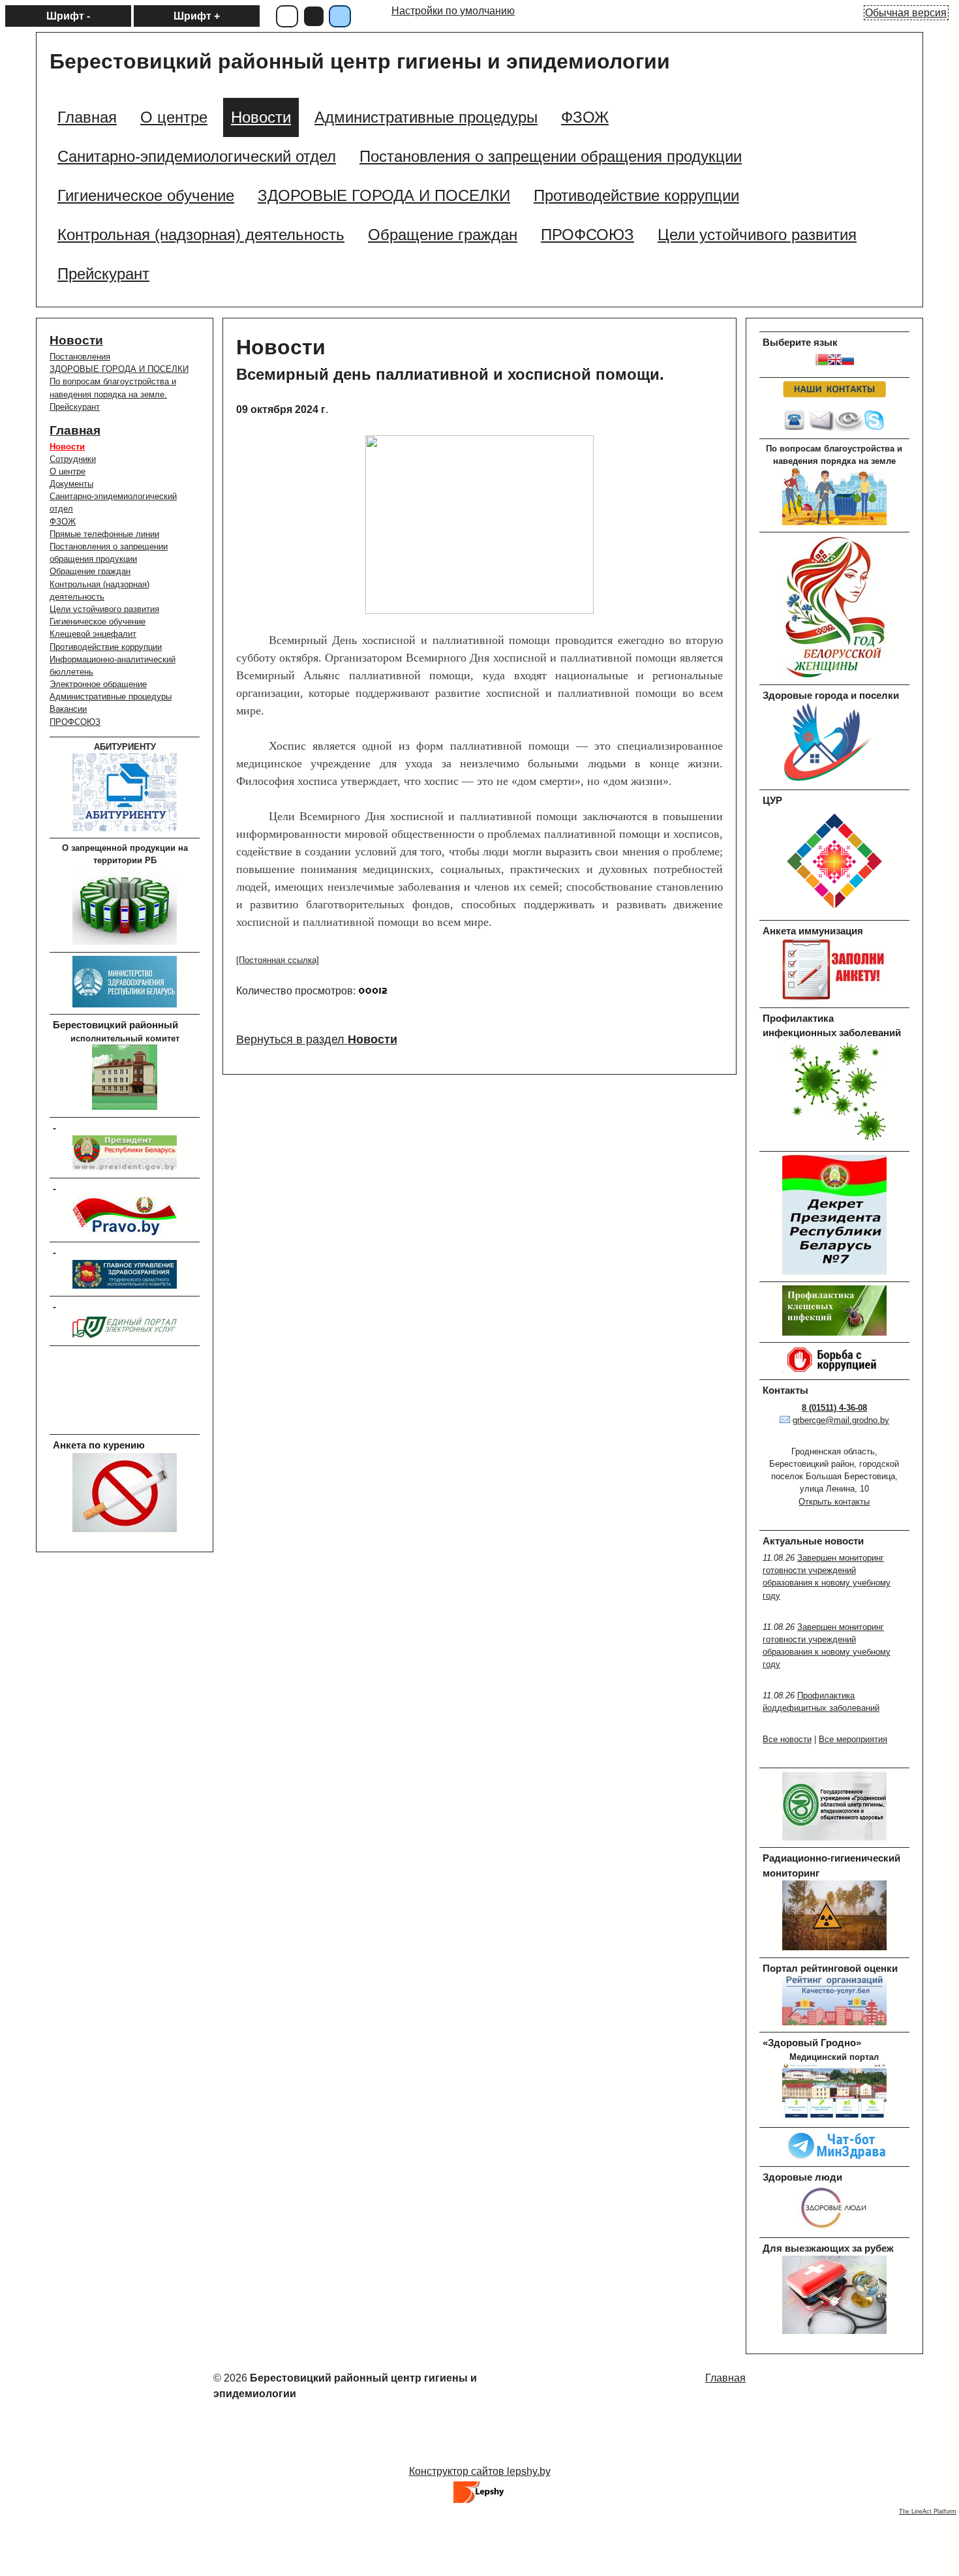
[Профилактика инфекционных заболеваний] (834, 1141)
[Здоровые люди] (834, 2228)
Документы (71, 484)
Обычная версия (906, 13)
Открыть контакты (834, 1502)
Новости (76, 340)
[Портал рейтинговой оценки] (834, 2022)
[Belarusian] (821, 362)
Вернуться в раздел (317, 1039)
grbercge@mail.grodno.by (841, 1420)
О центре (68, 471)
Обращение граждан (90, 571)
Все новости (787, 1739)
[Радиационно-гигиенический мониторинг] (834, 1947)
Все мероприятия (853, 1739)
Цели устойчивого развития (104, 609)
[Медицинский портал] (834, 2118)
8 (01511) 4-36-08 (834, 1408)
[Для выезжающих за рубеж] (834, 2331)
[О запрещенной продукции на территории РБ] (125, 942)
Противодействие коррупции (106, 647)
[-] (125, 1168)
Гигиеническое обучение (98, 621)
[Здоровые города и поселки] (834, 780)
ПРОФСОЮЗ (75, 722)
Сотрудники (73, 459)
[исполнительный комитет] (125, 1107)
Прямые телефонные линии (104, 534)
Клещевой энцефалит (93, 634)
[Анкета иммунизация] (834, 997)
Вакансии (68, 709)
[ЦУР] (834, 911)
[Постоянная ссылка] (278, 960)
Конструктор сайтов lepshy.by (480, 2471)
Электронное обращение (98, 684)
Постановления (80, 357)
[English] (834, 362)
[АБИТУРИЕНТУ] (125, 828)
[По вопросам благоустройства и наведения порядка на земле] (834, 522)
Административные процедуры (111, 697)
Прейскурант (75, 407)
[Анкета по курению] (125, 1529)
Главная (75, 430)
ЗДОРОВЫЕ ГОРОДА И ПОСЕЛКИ (119, 369)
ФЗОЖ (63, 522)
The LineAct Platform (928, 2511)
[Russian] (847, 362)
